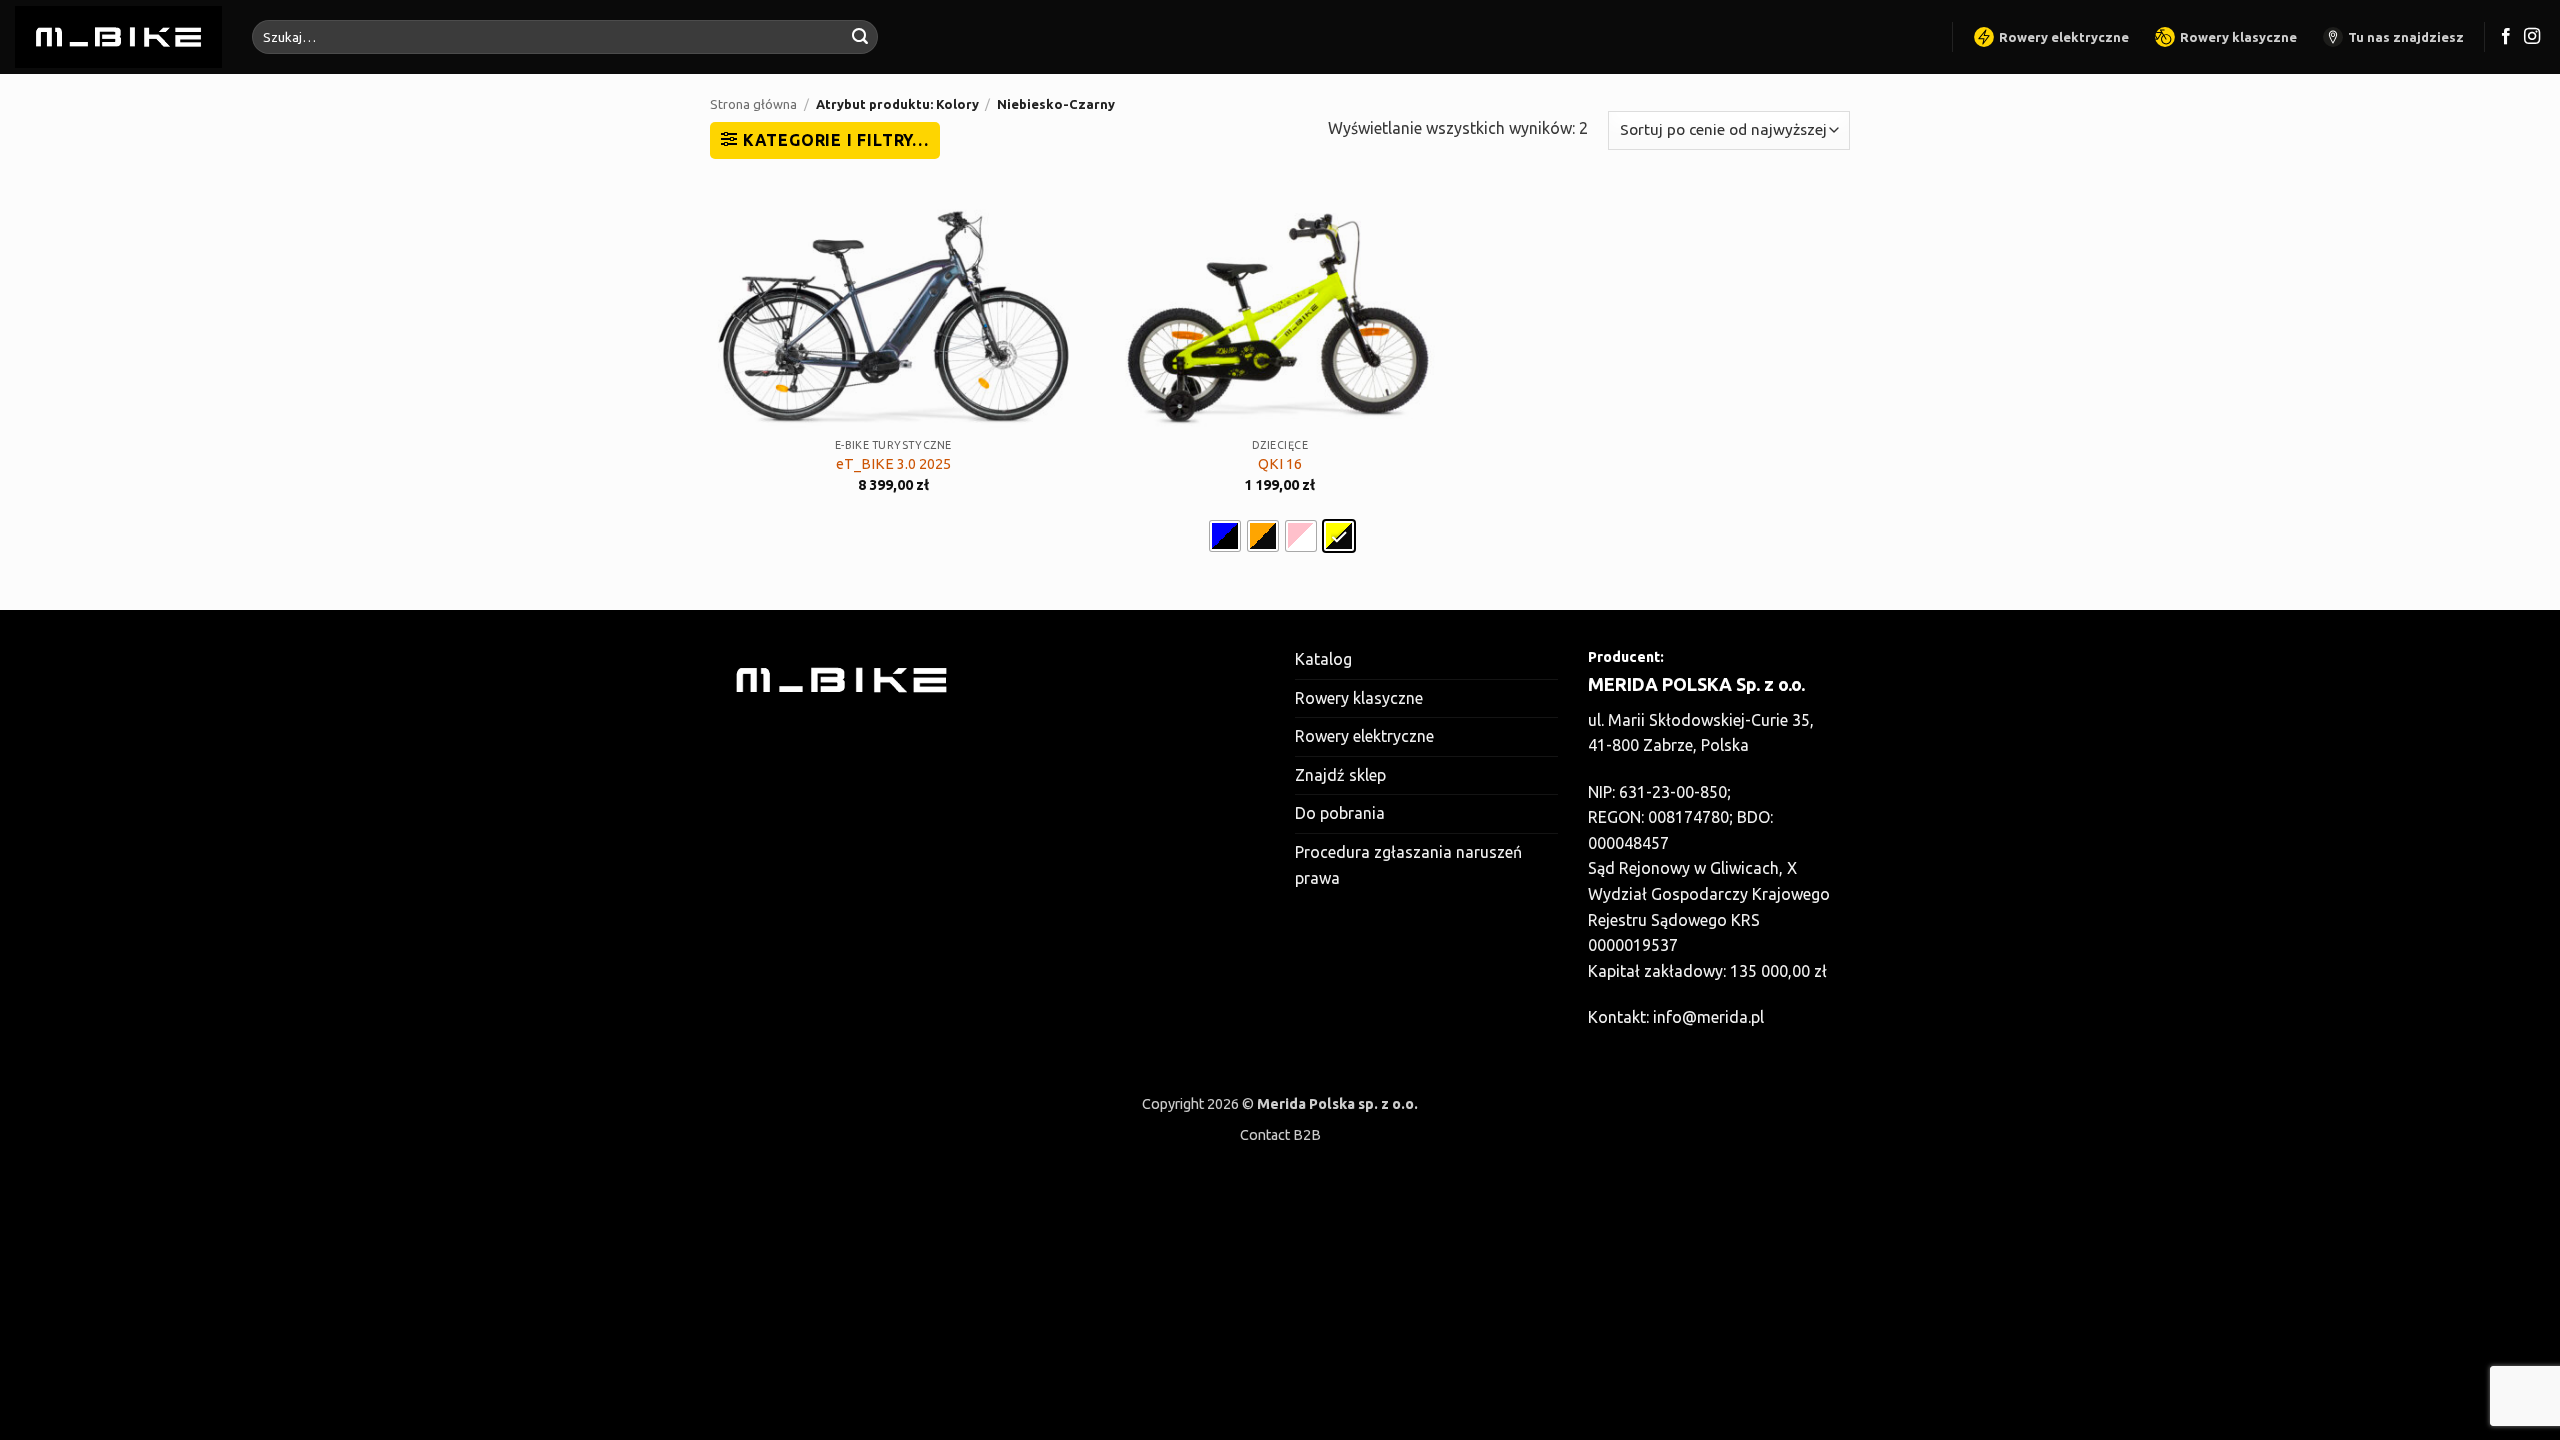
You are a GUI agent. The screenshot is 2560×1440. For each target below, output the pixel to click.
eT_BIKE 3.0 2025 (893, 464)
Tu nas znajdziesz (2406, 37)
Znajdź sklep (1340, 775)
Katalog (1323, 659)
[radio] (1225, 536)
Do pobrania (1340, 813)
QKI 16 (1280, 464)
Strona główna (753, 104)
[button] (825, 140)
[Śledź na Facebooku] (2506, 37)
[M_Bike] (118, 36)
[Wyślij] (860, 37)
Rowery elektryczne (2064, 37)
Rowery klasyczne (2238, 37)
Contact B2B (1280, 1135)
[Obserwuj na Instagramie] (2532, 37)
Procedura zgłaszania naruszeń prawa (1408, 865)
